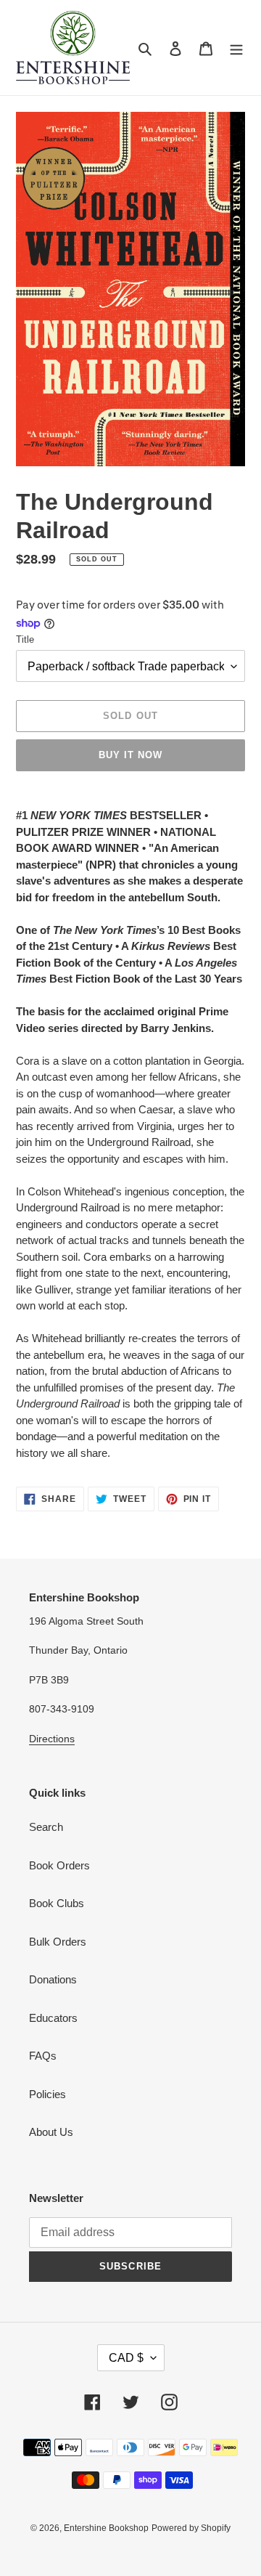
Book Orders (59, 1865)
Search (46, 1827)
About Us (51, 2132)
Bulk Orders (58, 1942)
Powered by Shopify (191, 2528)
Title (25, 639)
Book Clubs (57, 1903)
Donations (53, 1979)
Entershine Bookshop (106, 2528)
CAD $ (126, 2358)
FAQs (43, 2056)
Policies (47, 2094)
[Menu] (236, 48)
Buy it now (130, 755)
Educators (53, 2018)
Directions (52, 1739)
